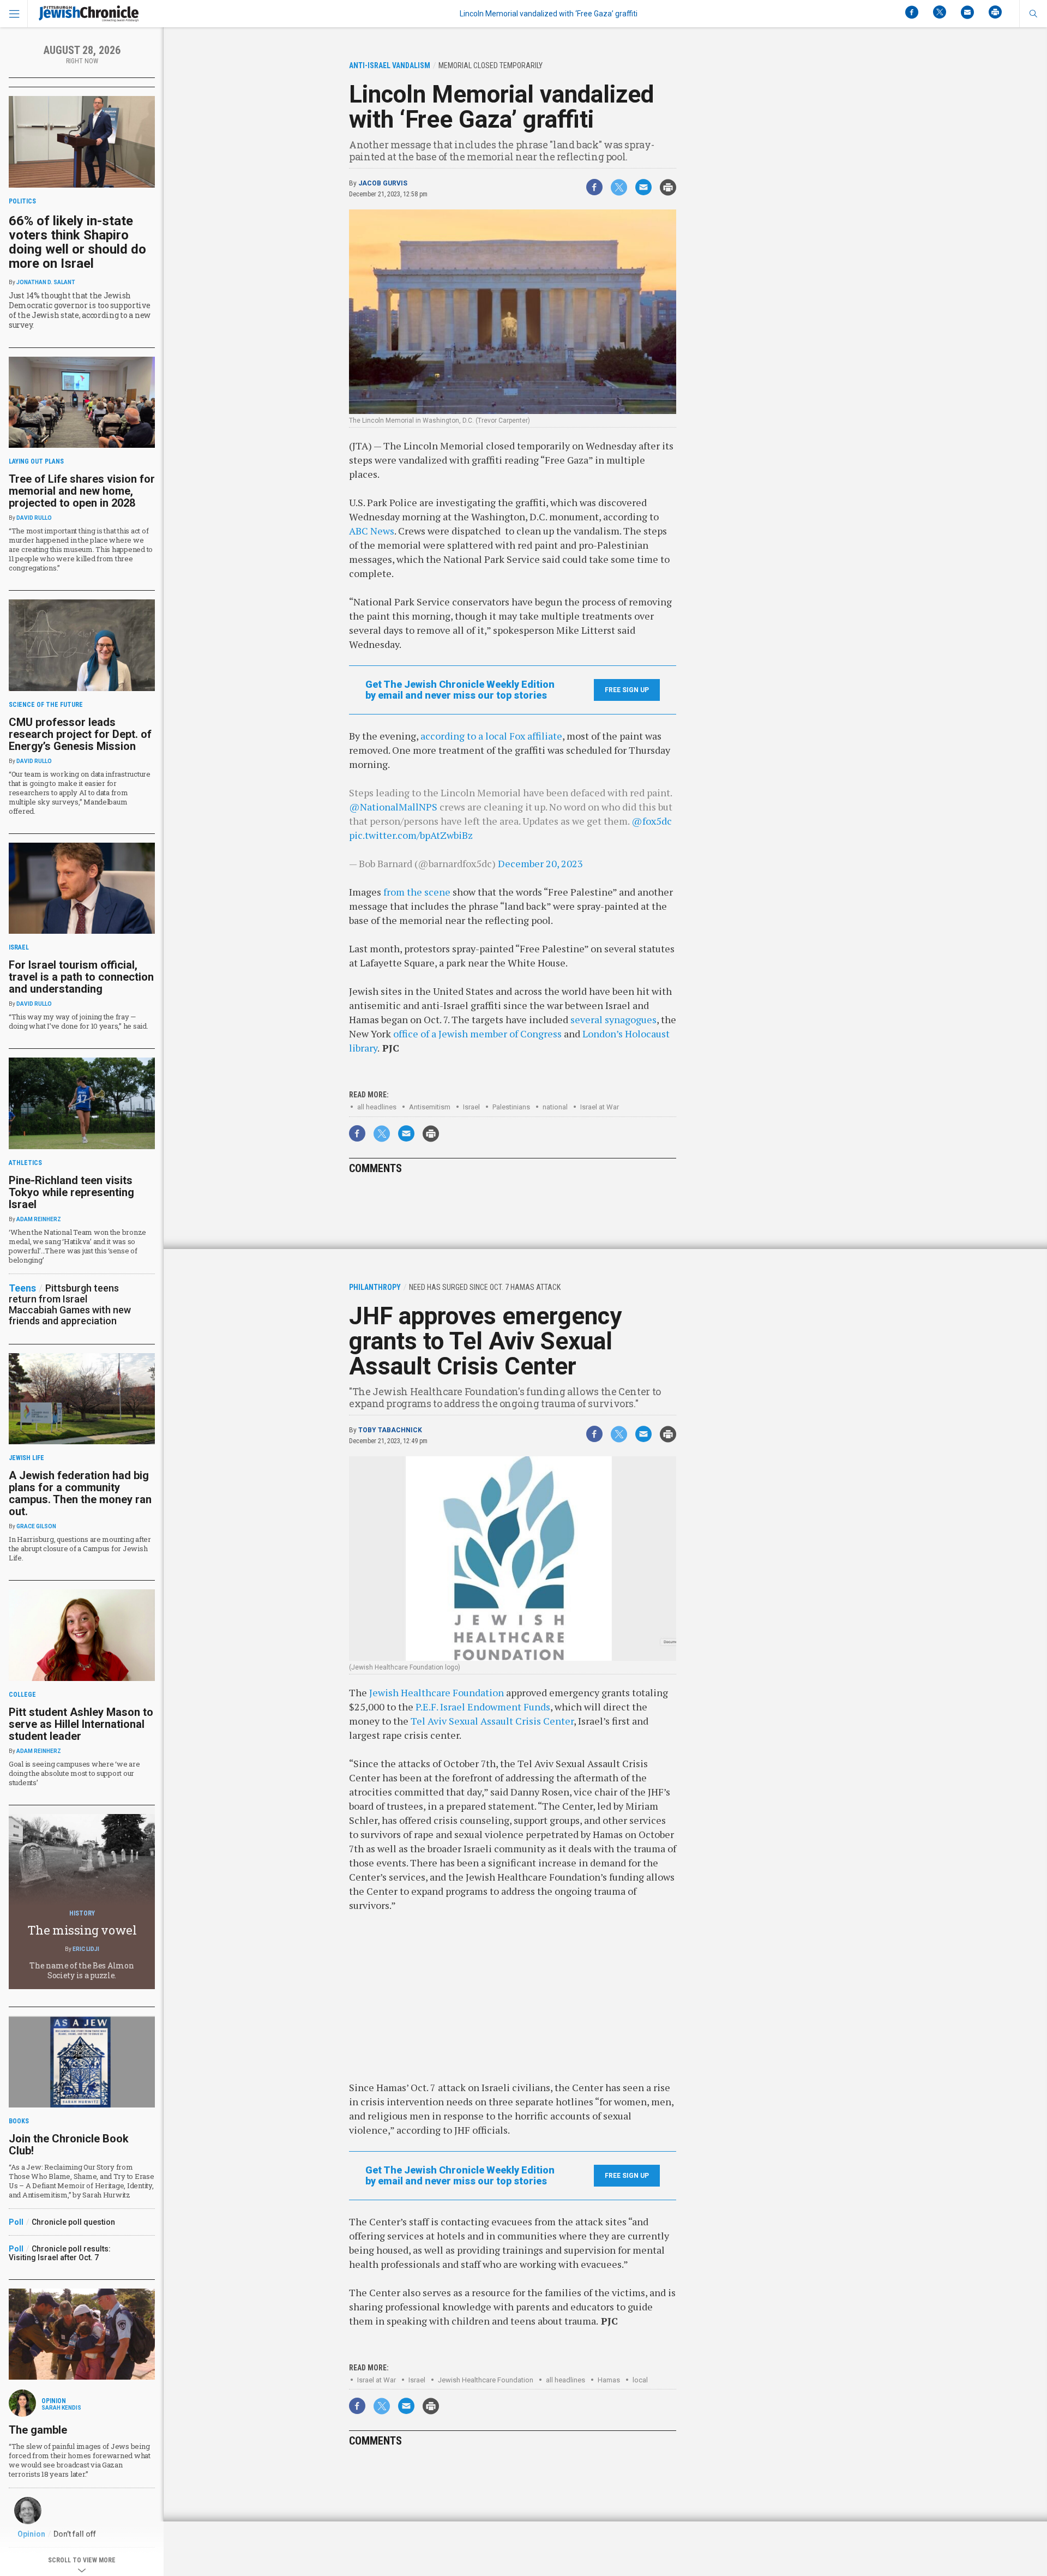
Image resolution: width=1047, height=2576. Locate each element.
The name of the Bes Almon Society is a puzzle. (82, 1970)
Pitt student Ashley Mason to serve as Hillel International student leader (81, 1724)
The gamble (38, 2430)
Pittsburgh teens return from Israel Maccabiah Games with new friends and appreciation (70, 1304)
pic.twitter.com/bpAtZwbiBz (411, 835)
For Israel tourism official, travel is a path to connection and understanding (81, 977)
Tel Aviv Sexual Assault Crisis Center (492, 1721)
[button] (1033, 14)
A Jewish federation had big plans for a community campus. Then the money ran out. (80, 1493)
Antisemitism (430, 1107)
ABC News (372, 531)
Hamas (609, 2380)
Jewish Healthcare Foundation (437, 1692)
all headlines (377, 1107)
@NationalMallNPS (393, 807)
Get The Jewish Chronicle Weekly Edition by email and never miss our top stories (460, 690)
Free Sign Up (627, 690)
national (555, 1107)
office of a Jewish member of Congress (477, 1034)
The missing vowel (82, 1930)
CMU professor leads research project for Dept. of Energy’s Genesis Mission (80, 734)
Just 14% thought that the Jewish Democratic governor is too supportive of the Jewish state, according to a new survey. (80, 310)
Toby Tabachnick (390, 1430)
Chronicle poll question (73, 2222)
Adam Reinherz (39, 1219)
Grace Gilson (36, 1526)
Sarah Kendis (61, 2408)
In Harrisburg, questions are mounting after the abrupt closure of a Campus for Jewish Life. (80, 1548)
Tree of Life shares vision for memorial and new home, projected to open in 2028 (82, 491)
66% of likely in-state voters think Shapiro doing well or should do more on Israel (77, 242)
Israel (471, 1107)
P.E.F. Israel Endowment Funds (483, 1707)
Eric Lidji (86, 1949)
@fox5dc (652, 821)
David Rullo (34, 518)
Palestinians (511, 1107)
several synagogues (613, 1019)
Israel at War (600, 1107)
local (640, 2380)
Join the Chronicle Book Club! (69, 2145)
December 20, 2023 (540, 863)
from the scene (417, 892)
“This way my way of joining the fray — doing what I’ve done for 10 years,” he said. (79, 1021)
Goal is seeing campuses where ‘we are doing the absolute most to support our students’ (74, 1773)
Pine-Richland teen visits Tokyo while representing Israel (71, 1192)
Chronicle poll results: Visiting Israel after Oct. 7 (60, 2253)
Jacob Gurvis (383, 183)
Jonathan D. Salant (46, 282)
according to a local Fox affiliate (491, 736)
